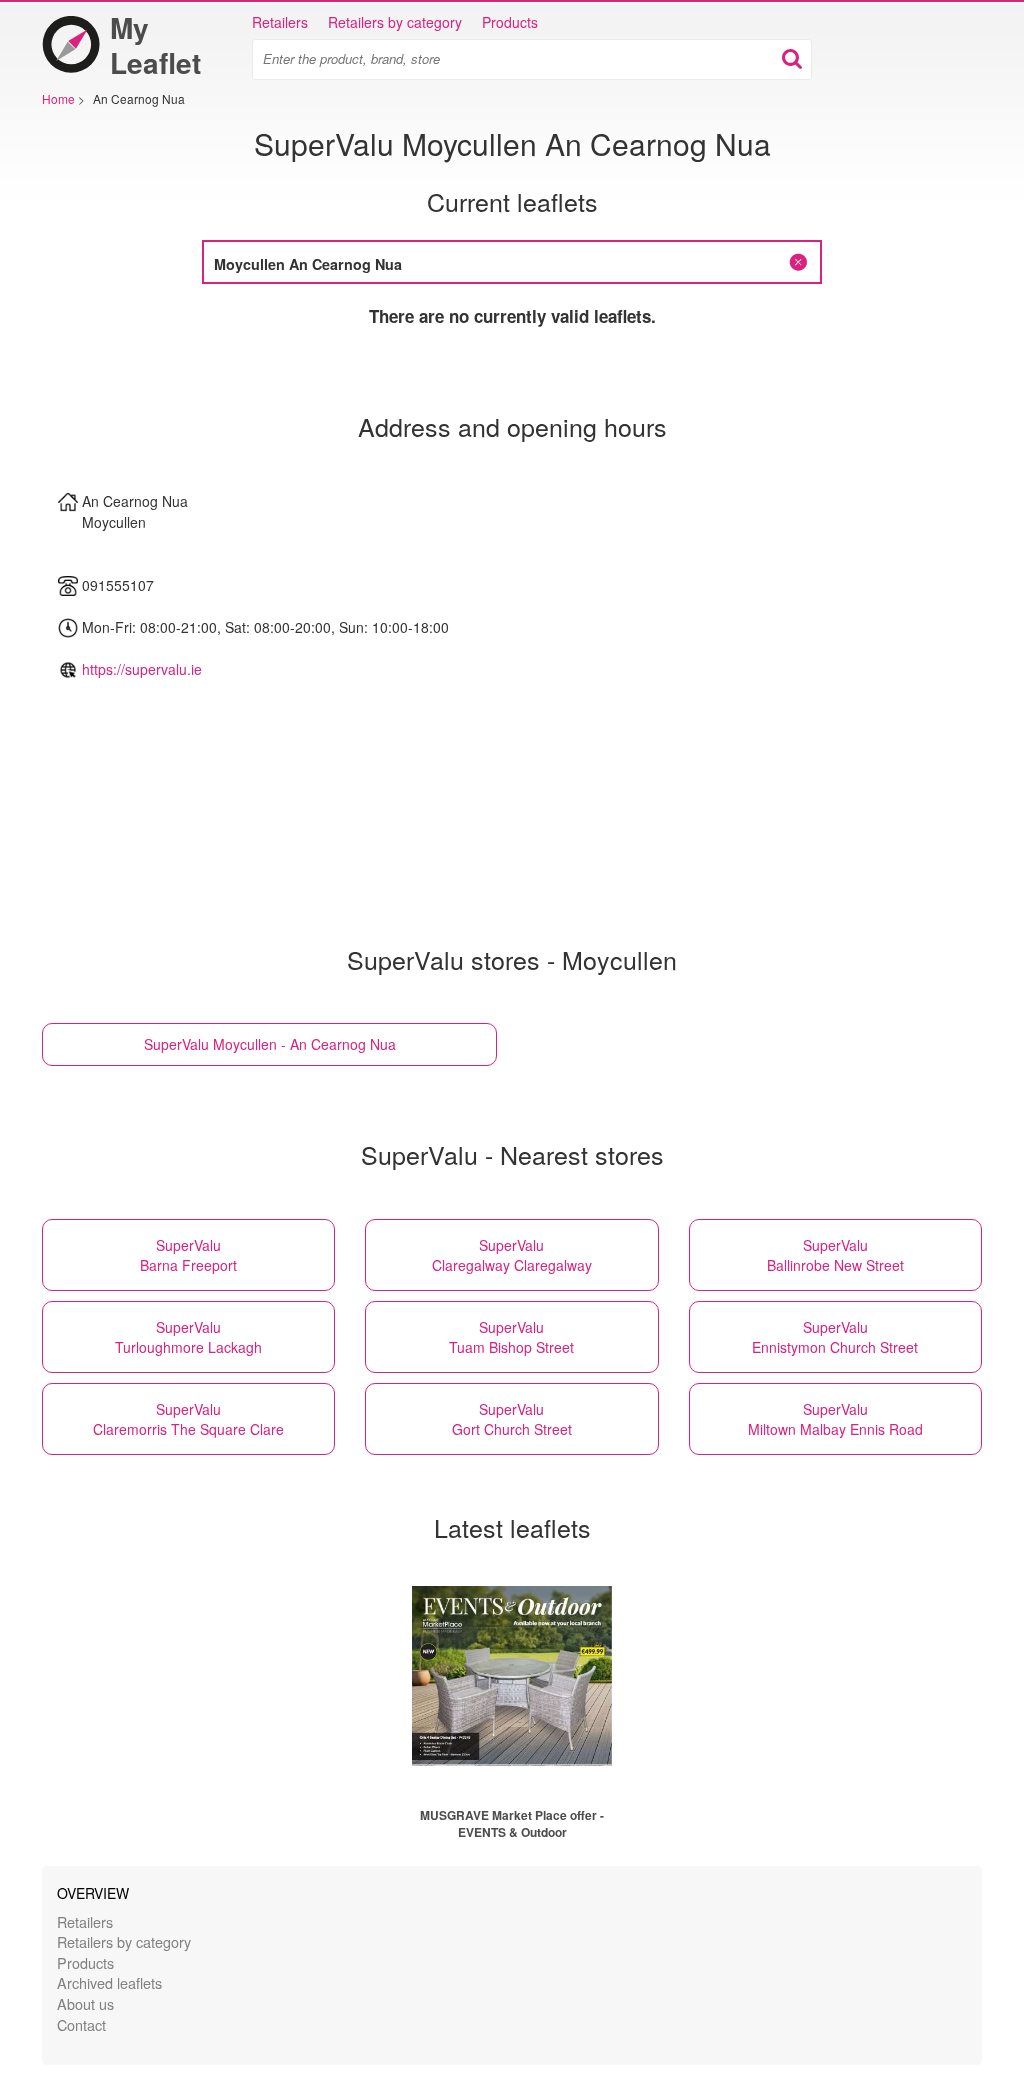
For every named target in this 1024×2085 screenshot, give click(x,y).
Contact (81, 2024)
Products (510, 22)
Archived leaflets (109, 1982)
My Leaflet (155, 45)
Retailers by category (395, 22)
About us (85, 2003)
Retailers (280, 22)
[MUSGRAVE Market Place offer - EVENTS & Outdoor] (512, 1676)
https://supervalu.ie (142, 669)
